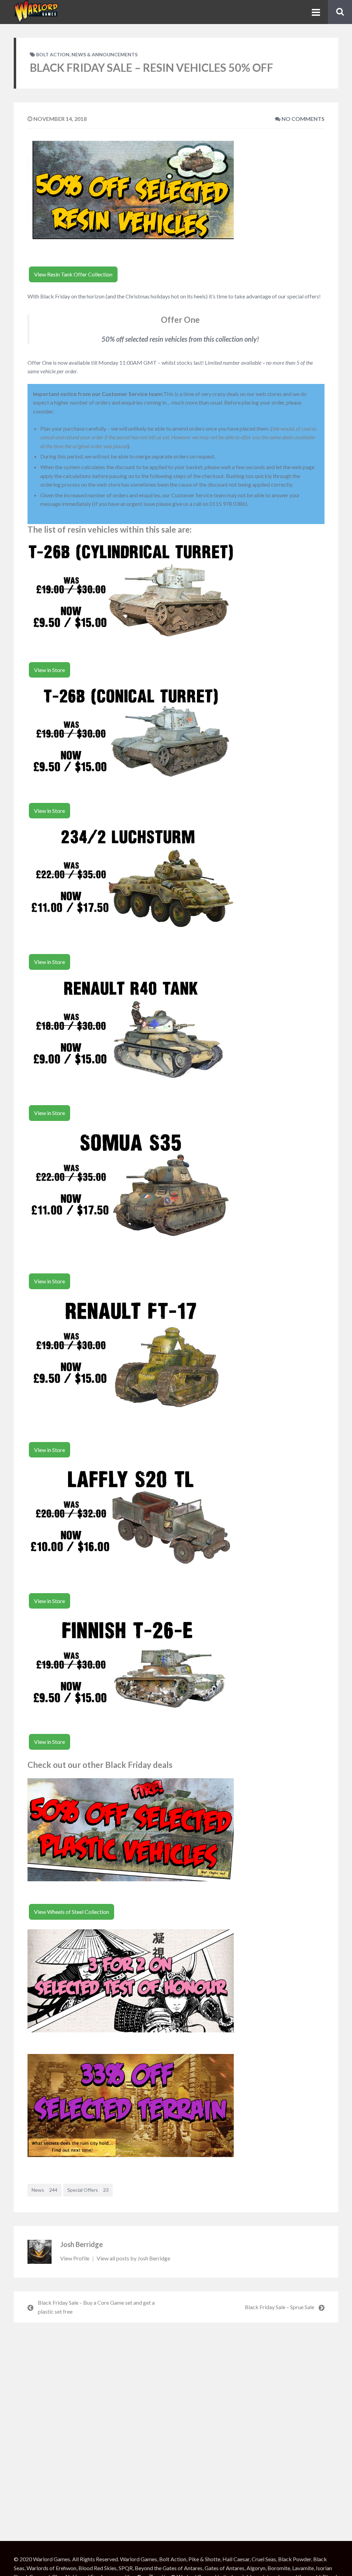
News (45, 2190)
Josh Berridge (81, 2244)
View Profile (75, 2258)
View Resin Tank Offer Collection (73, 274)
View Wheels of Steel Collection (71, 1912)
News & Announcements (104, 54)
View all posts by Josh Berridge (133, 2258)
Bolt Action (53, 54)
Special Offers (88, 2190)
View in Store (49, 670)
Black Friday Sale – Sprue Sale (279, 2307)
